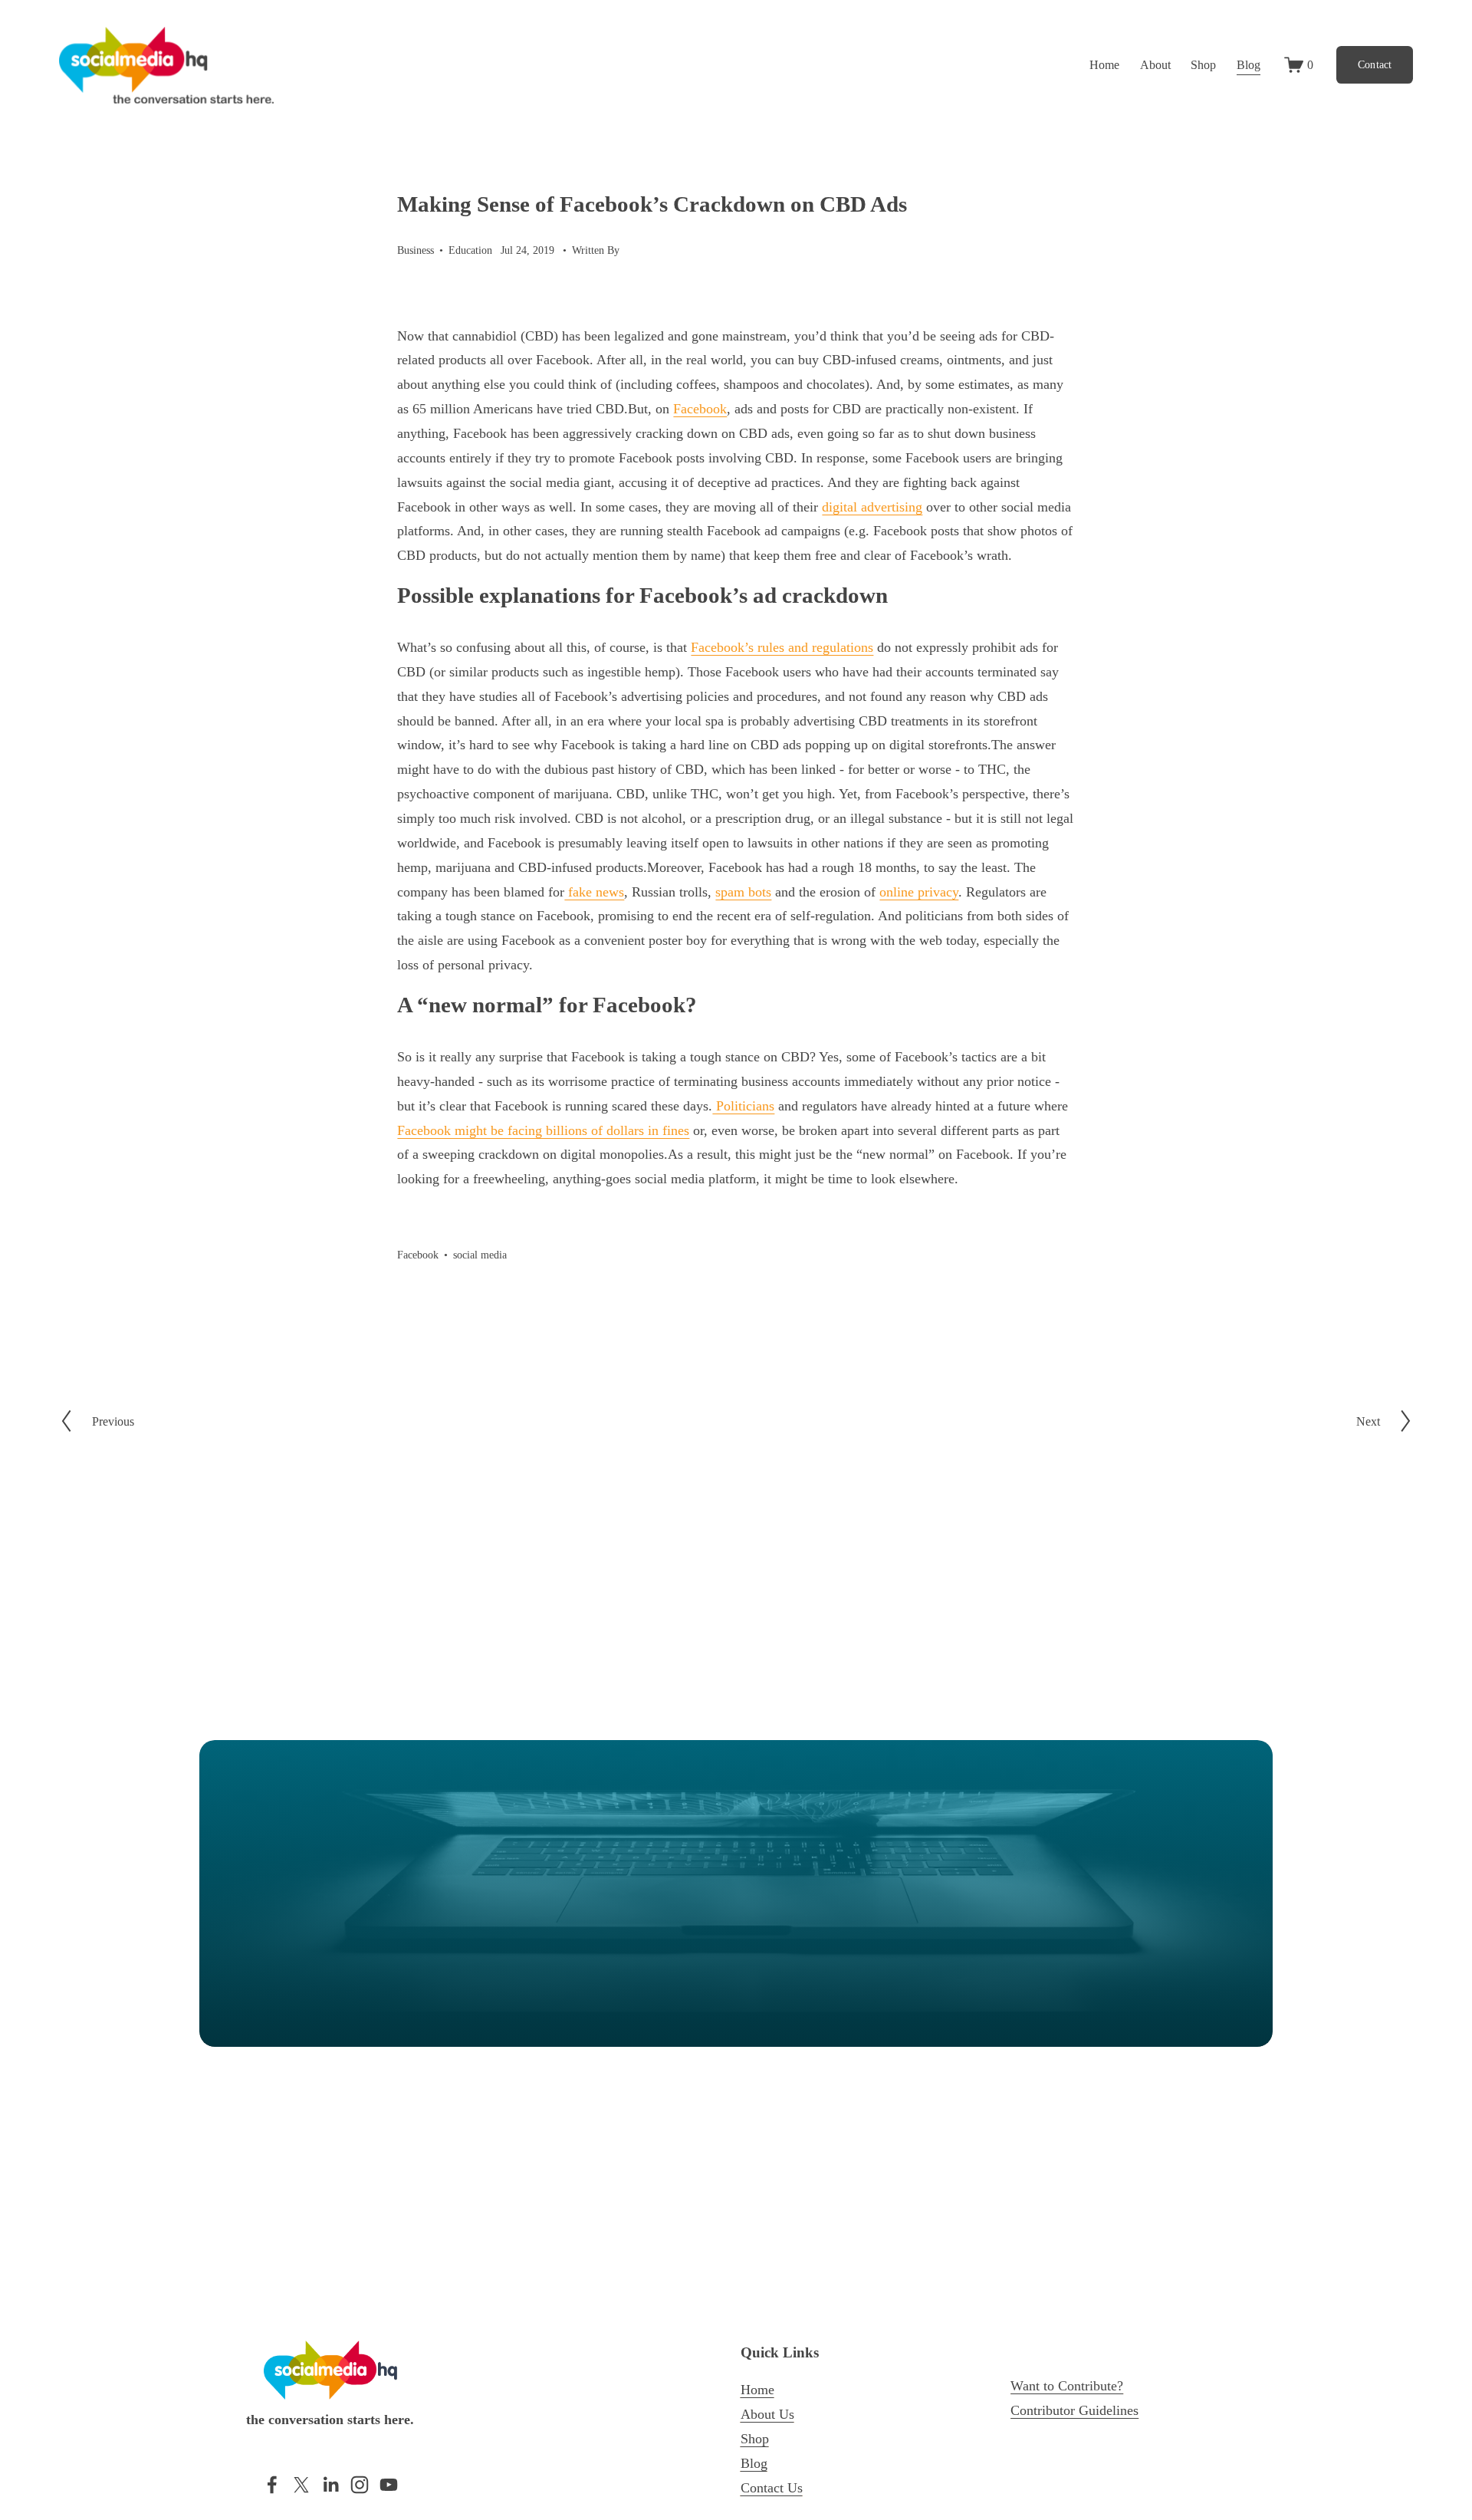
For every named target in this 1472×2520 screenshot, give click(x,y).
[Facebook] (272, 2485)
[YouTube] (389, 2485)
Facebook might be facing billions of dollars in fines (543, 1130)
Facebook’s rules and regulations (782, 647)
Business (416, 250)
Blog (1249, 65)
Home (1104, 65)
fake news (594, 892)
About (1155, 65)
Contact (1375, 65)
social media (480, 1255)
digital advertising (872, 507)
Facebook (700, 409)
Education (470, 250)
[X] (301, 2485)
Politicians (743, 1106)
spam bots (743, 892)
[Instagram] (360, 2485)
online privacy (919, 892)
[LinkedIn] (330, 2485)
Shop (1203, 65)
